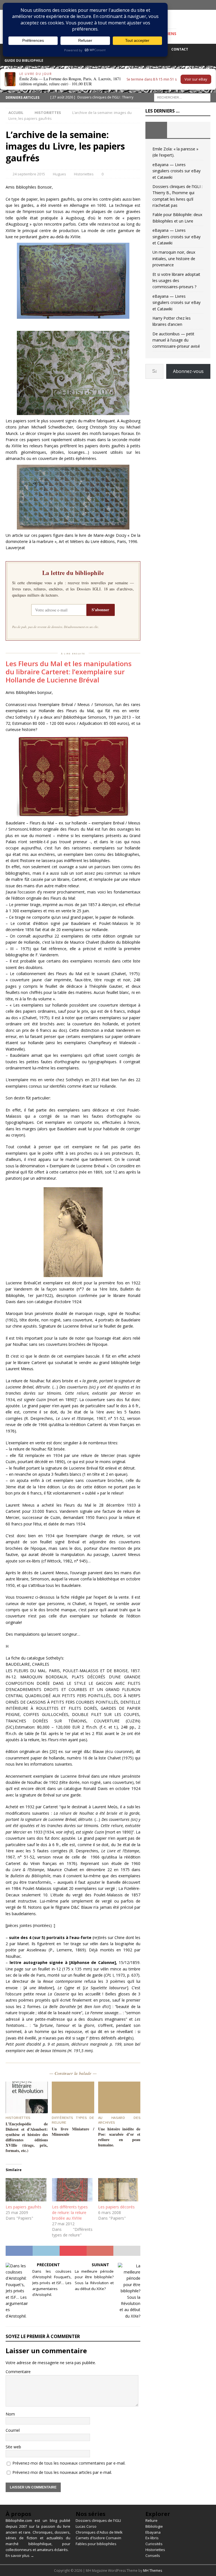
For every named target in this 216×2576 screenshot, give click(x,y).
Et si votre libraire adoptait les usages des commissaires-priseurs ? (176, 281)
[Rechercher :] (182, 97)
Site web (13, 2447)
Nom (10, 2414)
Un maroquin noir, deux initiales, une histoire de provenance (174, 258)
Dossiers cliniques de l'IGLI (98, 2520)
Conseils (153, 2556)
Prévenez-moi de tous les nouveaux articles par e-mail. (62, 2472)
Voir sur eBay (196, 79)
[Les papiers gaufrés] (26, 2190)
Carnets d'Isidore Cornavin (98, 2538)
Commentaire (18, 2372)
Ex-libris (152, 2538)
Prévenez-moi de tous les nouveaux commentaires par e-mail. (69, 2463)
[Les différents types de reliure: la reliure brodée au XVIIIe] (72, 2190)
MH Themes (153, 2571)
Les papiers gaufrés (23, 2207)
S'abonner (100, 610)
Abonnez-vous (188, 371)
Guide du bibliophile (24, 60)
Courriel (13, 2430)
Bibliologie (154, 2526)
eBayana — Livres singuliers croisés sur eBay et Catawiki (176, 171)
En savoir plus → (20, 2556)
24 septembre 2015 (29, 174)
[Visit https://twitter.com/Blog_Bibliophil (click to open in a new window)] (211, 5)
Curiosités (154, 2544)
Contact (180, 49)
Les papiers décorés (116, 2207)
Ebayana (153, 2532)
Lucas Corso (86, 2526)
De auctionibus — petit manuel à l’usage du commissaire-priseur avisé (176, 340)
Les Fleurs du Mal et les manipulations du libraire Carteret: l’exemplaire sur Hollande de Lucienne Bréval (69, 672)
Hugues (59, 174)
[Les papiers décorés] (119, 2190)
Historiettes (84, 174)
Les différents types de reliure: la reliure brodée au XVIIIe (70, 2212)
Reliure (151, 2520)
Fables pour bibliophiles (96, 2544)
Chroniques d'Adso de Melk (99, 2532)
